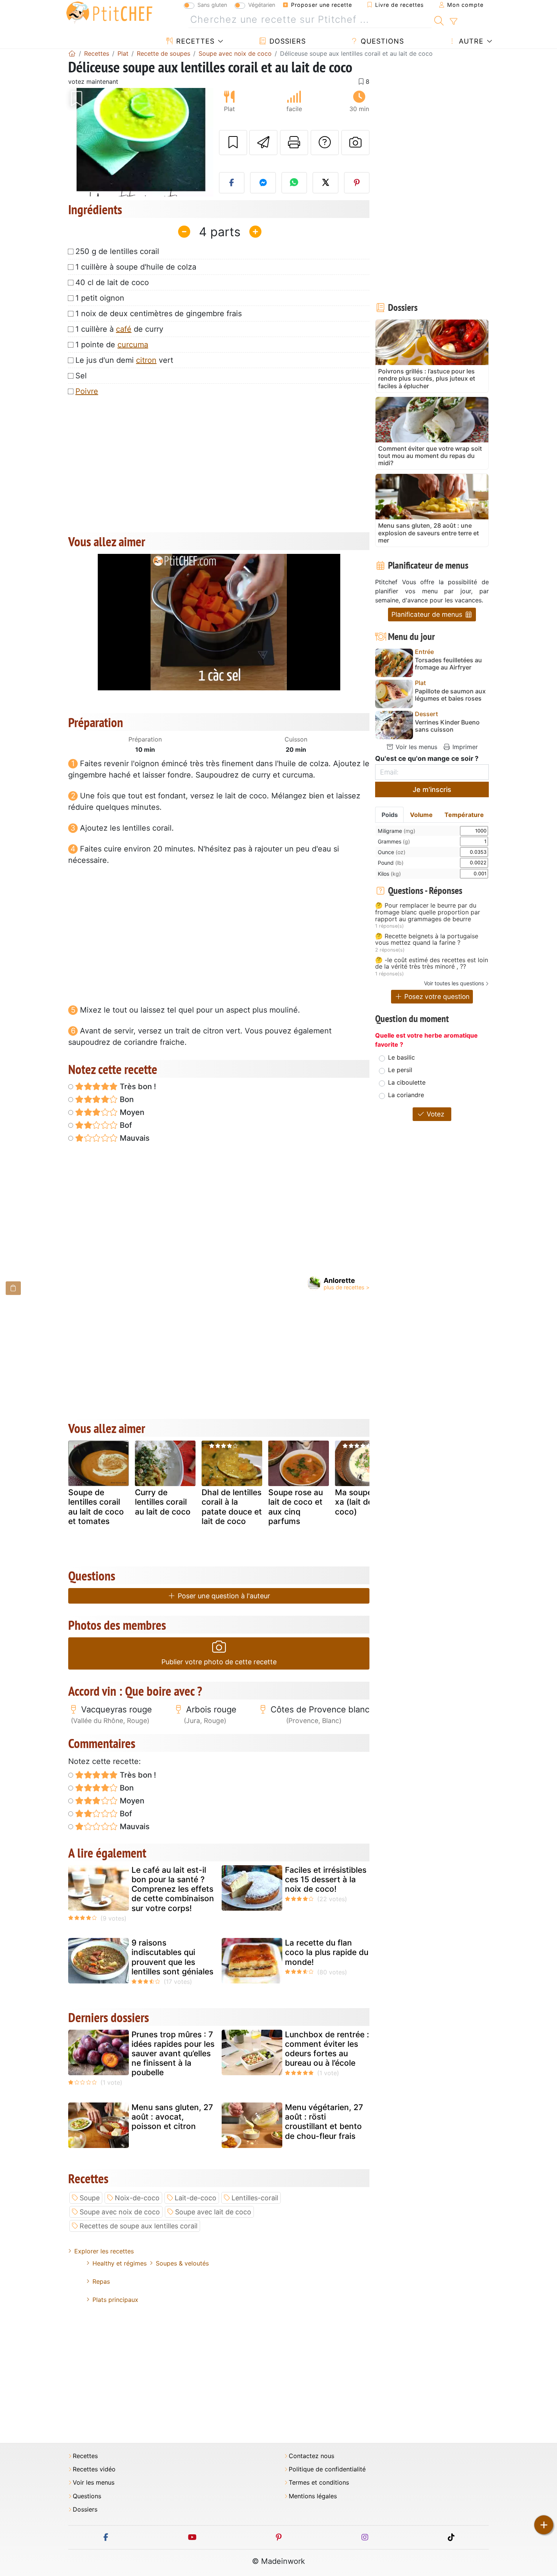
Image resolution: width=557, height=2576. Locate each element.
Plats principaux (115, 2300)
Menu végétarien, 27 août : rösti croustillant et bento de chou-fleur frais (324, 2122)
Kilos (389, 874)
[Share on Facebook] (232, 183)
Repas (101, 2281)
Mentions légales (313, 2496)
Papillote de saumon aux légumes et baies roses (450, 695)
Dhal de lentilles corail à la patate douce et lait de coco (232, 1507)
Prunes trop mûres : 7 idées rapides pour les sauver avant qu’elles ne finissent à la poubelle (173, 2054)
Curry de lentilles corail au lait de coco (163, 1502)
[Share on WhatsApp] (294, 183)
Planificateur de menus (428, 614)
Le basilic (401, 1057)
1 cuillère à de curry (119, 329)
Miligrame (397, 831)
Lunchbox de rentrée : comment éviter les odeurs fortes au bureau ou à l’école (327, 2049)
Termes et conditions (319, 2483)
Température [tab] (464, 815)
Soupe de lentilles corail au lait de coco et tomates (96, 1507)
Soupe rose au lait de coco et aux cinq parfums (296, 1507)
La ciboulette (407, 1082)
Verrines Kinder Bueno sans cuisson (447, 726)
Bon (126, 1099)
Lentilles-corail (255, 2198)
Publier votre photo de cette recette (219, 1662)
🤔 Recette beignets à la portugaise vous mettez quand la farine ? (427, 940)
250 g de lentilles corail (117, 251)
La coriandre (406, 1095)
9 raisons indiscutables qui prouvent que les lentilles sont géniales (172, 1957)
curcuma (133, 345)
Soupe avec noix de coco (120, 2212)
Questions (381, 41)
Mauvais (134, 1138)
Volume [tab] (421, 815)
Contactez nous (311, 2456)
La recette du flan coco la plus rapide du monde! (327, 1952)
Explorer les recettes (104, 2251)
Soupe (90, 2198)
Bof (125, 1125)
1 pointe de (112, 345)
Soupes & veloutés (182, 2263)
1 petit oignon (100, 298)
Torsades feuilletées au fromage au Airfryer (448, 664)
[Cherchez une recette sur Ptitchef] (439, 20)
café (124, 329)
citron (146, 360)
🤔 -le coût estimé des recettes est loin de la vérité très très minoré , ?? (432, 963)
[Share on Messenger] (263, 183)
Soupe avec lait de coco (213, 2212)
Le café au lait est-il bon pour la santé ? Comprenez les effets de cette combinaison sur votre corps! (173, 1889)
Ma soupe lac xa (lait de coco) (360, 1502)
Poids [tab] (390, 815)
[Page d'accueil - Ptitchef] (72, 53)
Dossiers (286, 41)
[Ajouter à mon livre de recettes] (233, 143)
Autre (470, 41)
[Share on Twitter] (325, 183)
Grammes (394, 841)
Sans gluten (212, 5)
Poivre (87, 391)
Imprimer (464, 747)
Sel (81, 376)
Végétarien (262, 5)
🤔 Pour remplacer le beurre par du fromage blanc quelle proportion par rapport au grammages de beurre (428, 912)
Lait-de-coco (196, 2198)
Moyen (131, 1112)
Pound (391, 863)
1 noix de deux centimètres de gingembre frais (159, 314)
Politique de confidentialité (327, 2469)
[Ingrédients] (13, 1288)
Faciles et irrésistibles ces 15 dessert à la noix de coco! (326, 1879)
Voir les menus (415, 747)
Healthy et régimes (120, 2263)
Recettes (194, 41)
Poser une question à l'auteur (223, 1596)
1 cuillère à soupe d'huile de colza (136, 267)
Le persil (400, 1070)
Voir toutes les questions (454, 983)
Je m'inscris (432, 789)
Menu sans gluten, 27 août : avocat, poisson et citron (172, 2117)
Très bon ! (137, 1087)
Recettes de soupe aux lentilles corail (138, 2226)
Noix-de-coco (137, 2198)
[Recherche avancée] (453, 22)
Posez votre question (436, 996)
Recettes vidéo (94, 2469)
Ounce (392, 852)
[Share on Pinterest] (357, 183)
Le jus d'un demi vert (124, 360)
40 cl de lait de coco (112, 282)
